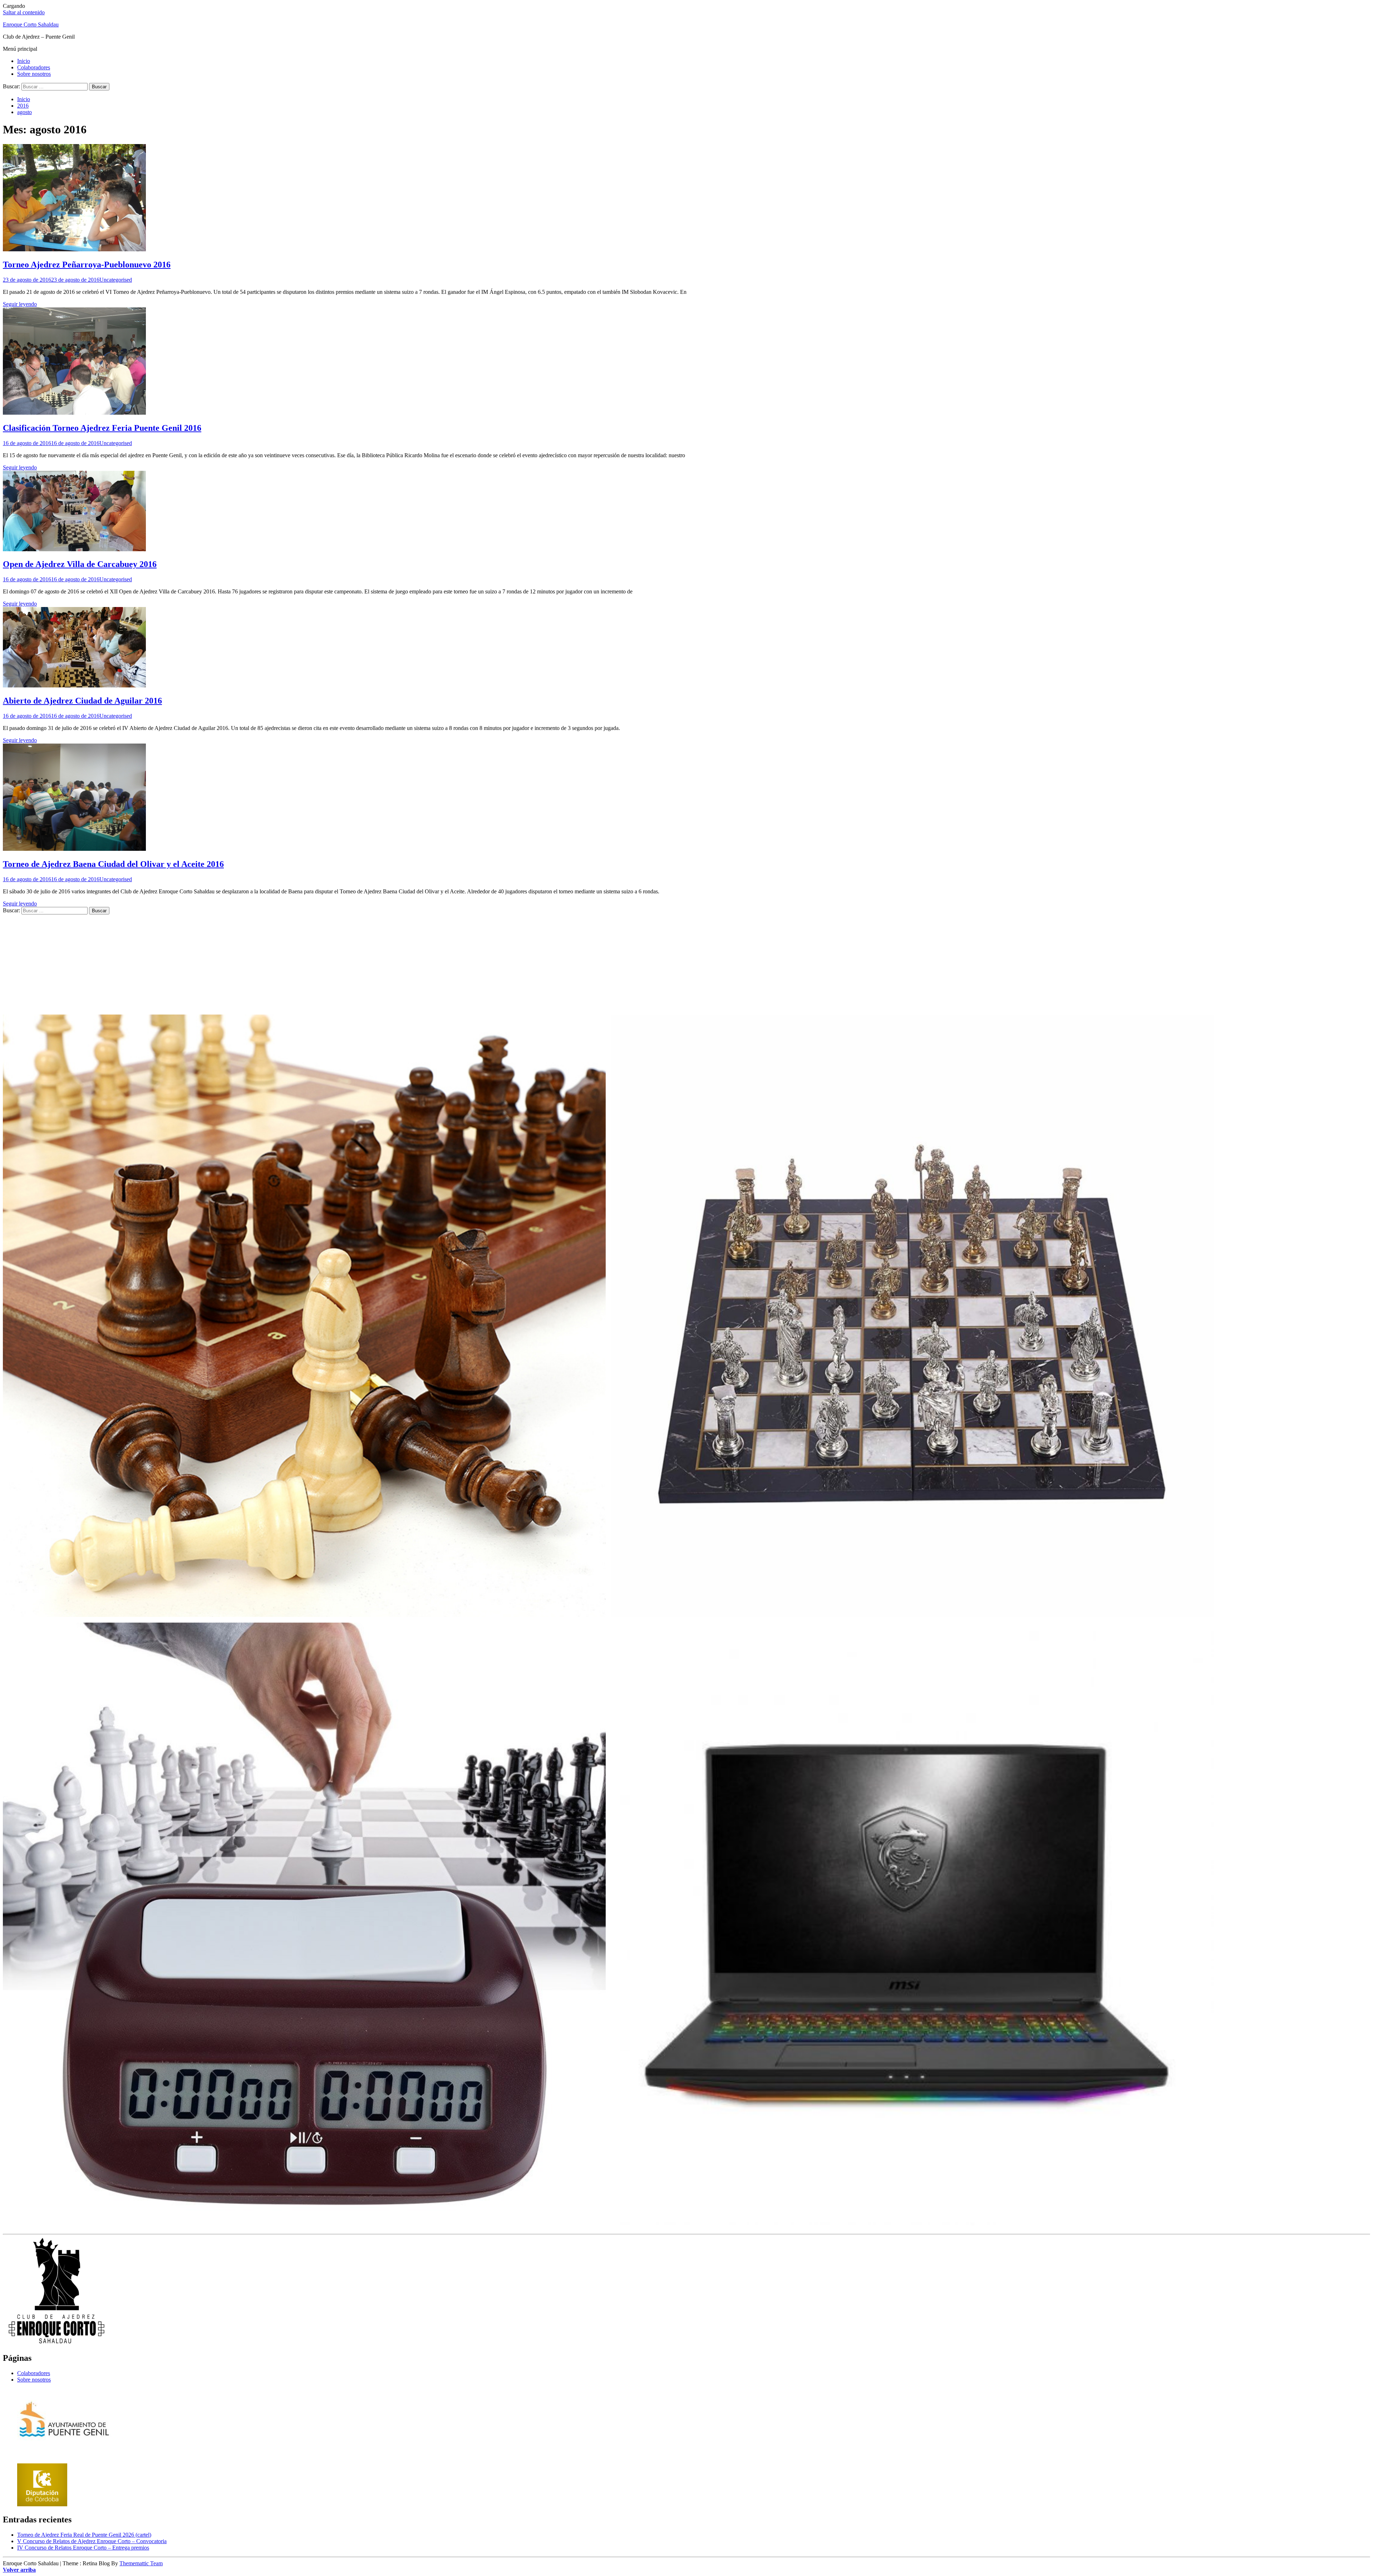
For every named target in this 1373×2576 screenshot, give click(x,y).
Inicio (24, 61)
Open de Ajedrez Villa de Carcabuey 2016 (80, 564)
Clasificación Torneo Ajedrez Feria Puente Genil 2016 (102, 428)
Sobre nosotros (34, 74)
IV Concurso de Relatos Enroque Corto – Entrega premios (83, 2548)
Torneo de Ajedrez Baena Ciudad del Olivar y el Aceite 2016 (113, 864)
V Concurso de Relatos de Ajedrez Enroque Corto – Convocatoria (92, 2541)
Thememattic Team (141, 2563)
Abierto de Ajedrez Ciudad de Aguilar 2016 (82, 701)
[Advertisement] (217, 964)
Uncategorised (116, 280)
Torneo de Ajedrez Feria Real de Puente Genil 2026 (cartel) (84, 2535)
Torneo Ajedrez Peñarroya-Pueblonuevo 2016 (87, 265)
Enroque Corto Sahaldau (31, 24)
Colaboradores (34, 67)
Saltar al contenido (24, 12)
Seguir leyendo (20, 304)
